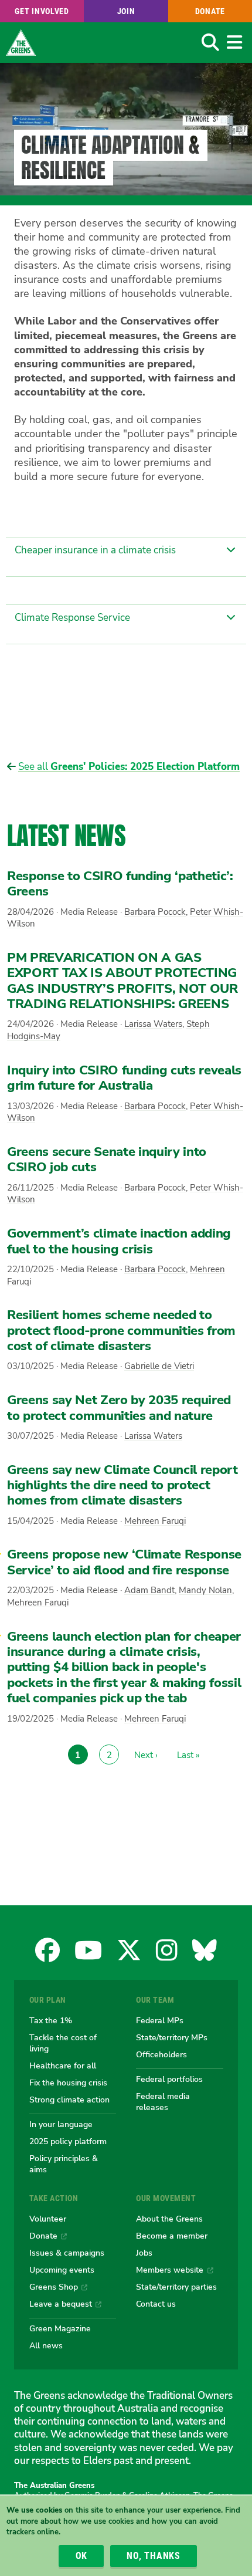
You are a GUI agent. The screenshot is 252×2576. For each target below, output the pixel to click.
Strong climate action (69, 2100)
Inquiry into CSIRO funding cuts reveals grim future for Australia (124, 1078)
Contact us (156, 2304)
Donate (210, 11)
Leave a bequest (61, 2304)
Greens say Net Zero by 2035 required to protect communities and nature (119, 1408)
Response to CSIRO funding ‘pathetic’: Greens (120, 884)
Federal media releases (163, 2102)
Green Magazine (60, 2328)
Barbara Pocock (155, 912)
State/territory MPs (172, 2037)
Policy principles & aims (64, 2164)
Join (126, 11)
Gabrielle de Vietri (159, 1366)
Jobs (144, 2253)
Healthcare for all (63, 2065)
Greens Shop (54, 2287)
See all (129, 767)
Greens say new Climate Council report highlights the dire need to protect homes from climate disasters (122, 1485)
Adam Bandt (149, 1590)
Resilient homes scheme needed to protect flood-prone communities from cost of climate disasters (121, 1331)
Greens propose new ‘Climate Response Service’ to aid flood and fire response (124, 1562)
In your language (61, 2124)
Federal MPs (160, 2020)
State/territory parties (176, 2287)
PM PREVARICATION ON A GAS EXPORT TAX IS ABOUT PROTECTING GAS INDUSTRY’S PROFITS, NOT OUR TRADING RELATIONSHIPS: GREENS (122, 981)
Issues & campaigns (67, 2253)
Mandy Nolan (205, 1590)
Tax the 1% (51, 2020)
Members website (170, 2270)
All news (46, 2345)
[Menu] (234, 42)
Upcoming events (62, 2270)
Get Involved (42, 11)
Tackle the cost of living (63, 2043)
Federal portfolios (169, 2079)
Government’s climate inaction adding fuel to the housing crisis (119, 1241)
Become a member (172, 2236)
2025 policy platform (68, 2141)
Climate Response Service (72, 618)
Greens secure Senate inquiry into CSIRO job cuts (107, 1159)
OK (82, 2556)
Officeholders (161, 2054)
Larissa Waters (153, 1024)
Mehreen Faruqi (155, 1521)
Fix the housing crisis (68, 2083)
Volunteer (48, 2219)
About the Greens (169, 2219)
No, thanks (154, 2556)
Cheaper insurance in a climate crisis (95, 550)
